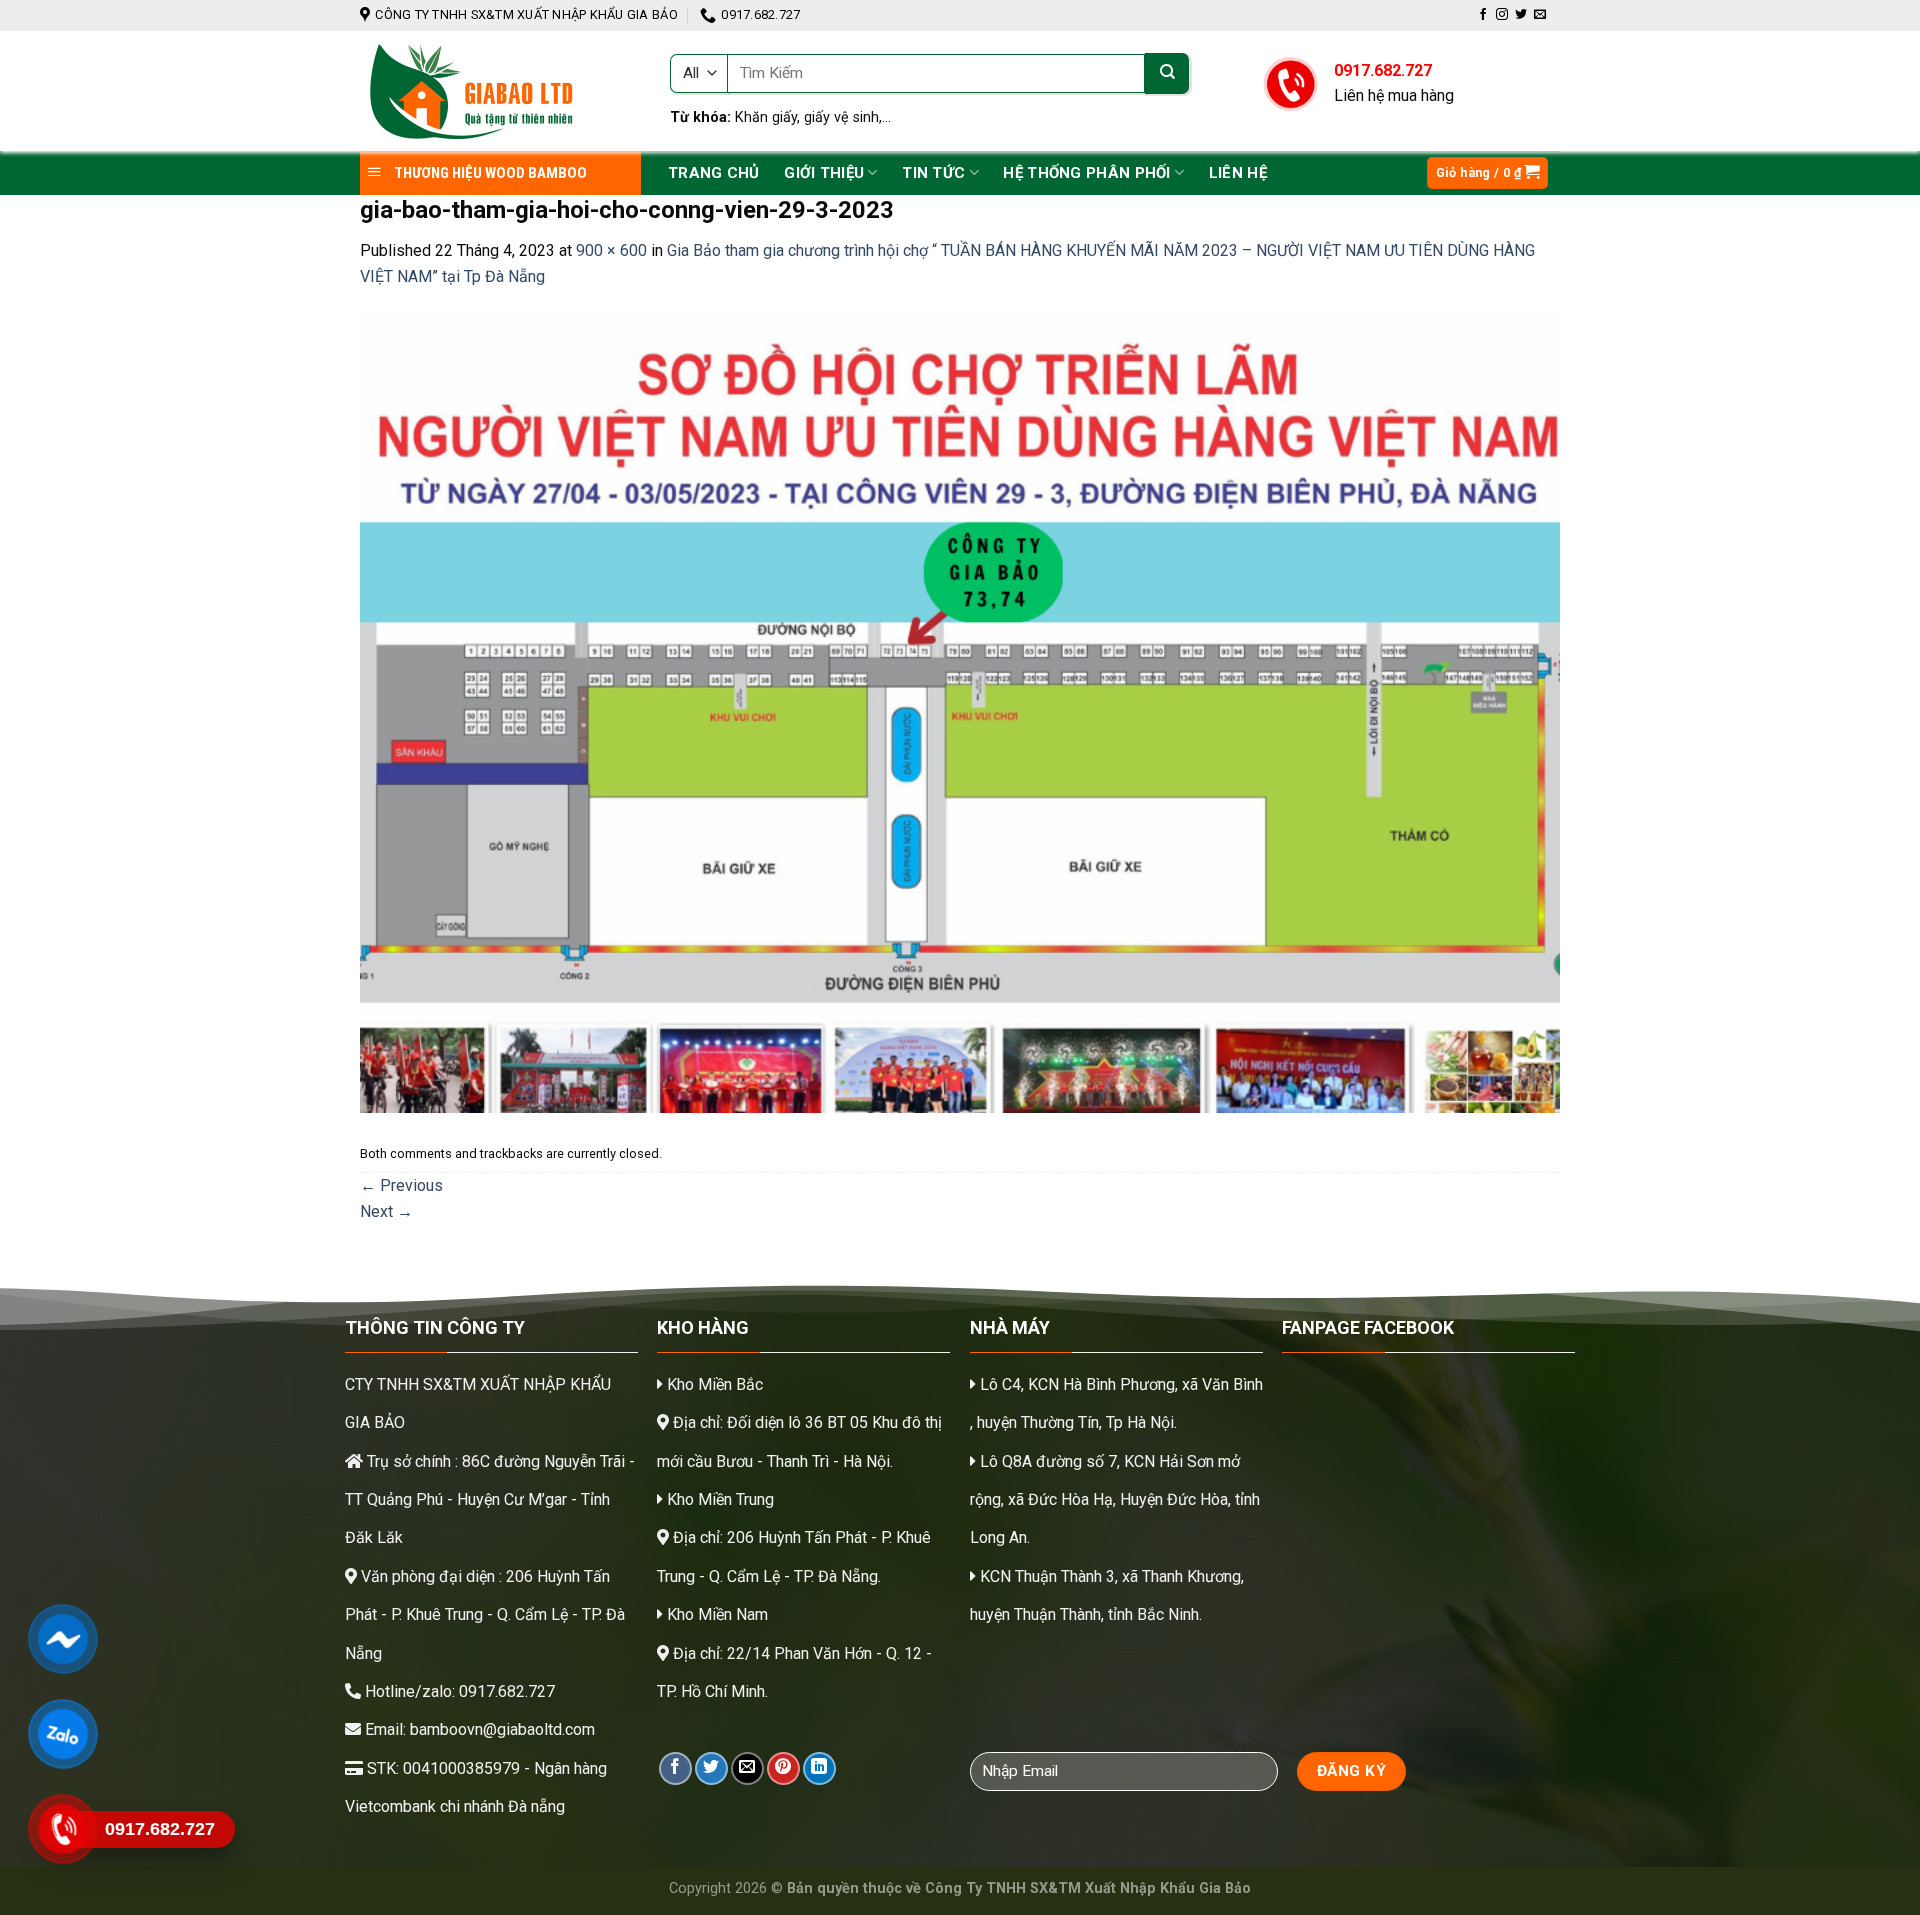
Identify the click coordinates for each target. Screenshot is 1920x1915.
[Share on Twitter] (711, 1768)
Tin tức (933, 173)
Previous (401, 1185)
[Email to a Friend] (747, 1768)
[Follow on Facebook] (1483, 15)
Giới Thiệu (824, 173)
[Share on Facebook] (675, 1768)
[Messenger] (62, 1639)
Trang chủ (714, 173)
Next (386, 1211)
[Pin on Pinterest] (783, 1768)
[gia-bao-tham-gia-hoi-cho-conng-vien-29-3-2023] (960, 712)
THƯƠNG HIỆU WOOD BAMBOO (489, 173)
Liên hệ (1238, 173)
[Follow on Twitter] (1521, 15)
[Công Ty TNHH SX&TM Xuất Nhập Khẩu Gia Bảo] (500, 91)
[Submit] (1167, 73)
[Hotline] (62, 1829)
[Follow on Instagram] (1502, 15)
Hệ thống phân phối (1086, 173)
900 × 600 (611, 250)
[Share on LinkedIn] (819, 1768)
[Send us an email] (1540, 15)
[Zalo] (62, 1734)
